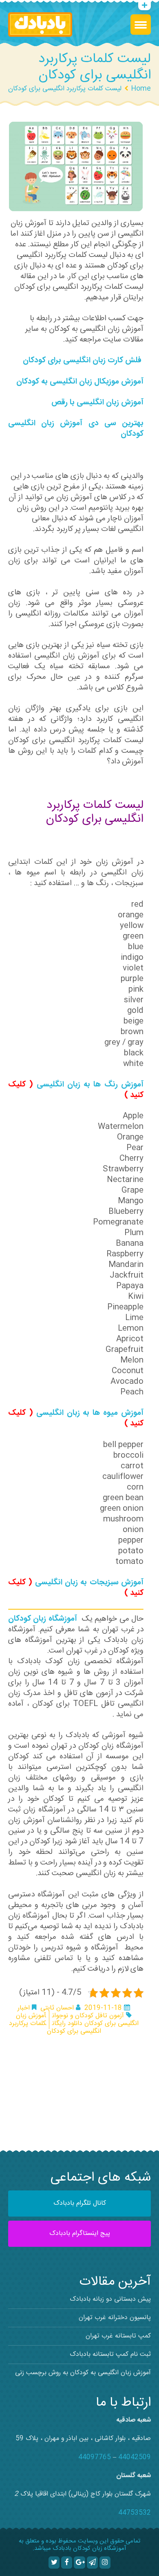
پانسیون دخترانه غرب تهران (115, 2318)
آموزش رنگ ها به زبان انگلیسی (90, 1085)
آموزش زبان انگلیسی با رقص (97, 403)
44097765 (95, 2457)
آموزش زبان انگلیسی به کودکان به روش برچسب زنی (83, 2373)
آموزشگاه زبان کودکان (44, 1619)
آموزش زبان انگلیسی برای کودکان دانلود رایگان (77, 2020)
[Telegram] (92, 2563)
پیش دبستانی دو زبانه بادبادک (110, 2299)
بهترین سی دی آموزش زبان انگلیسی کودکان (76, 429)
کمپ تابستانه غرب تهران (118, 2336)
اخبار (24, 2008)
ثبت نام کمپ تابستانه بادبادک (110, 2354)
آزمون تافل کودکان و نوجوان (88, 2016)
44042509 (135, 2457)
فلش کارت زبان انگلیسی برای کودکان (82, 361)
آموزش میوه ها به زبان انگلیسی (90, 1413)
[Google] (79, 2563)
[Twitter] (54, 2563)
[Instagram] (105, 2563)
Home (141, 89)
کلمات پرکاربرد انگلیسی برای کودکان (55, 2027)
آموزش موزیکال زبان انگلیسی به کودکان (80, 382)
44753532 (135, 2513)
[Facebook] (67, 2563)
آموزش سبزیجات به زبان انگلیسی (89, 1583)
